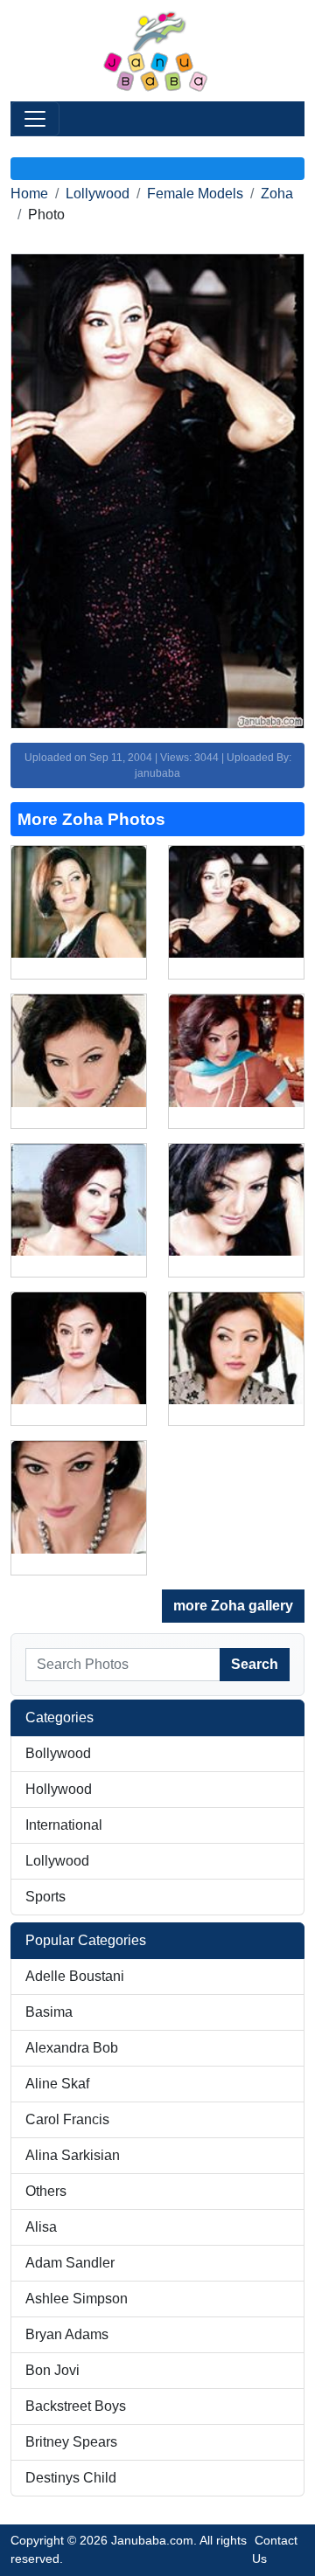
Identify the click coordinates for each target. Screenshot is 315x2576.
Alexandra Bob (72, 2048)
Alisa (41, 2227)
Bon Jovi (52, 2370)
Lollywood (98, 194)
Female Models (195, 194)
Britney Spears (71, 2442)
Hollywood (59, 1789)
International (64, 1825)
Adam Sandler (70, 2263)
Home (29, 194)
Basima (49, 2012)
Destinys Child (71, 2478)
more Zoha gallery (233, 1606)
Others (46, 2191)
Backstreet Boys (76, 2406)
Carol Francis (67, 2119)
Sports (45, 1897)
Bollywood (58, 1753)
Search (255, 1664)
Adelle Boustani (75, 1976)
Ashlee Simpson (77, 2299)
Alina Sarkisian (73, 2155)
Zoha (277, 194)
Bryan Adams (67, 2334)
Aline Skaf (57, 2084)
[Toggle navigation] (35, 119)
